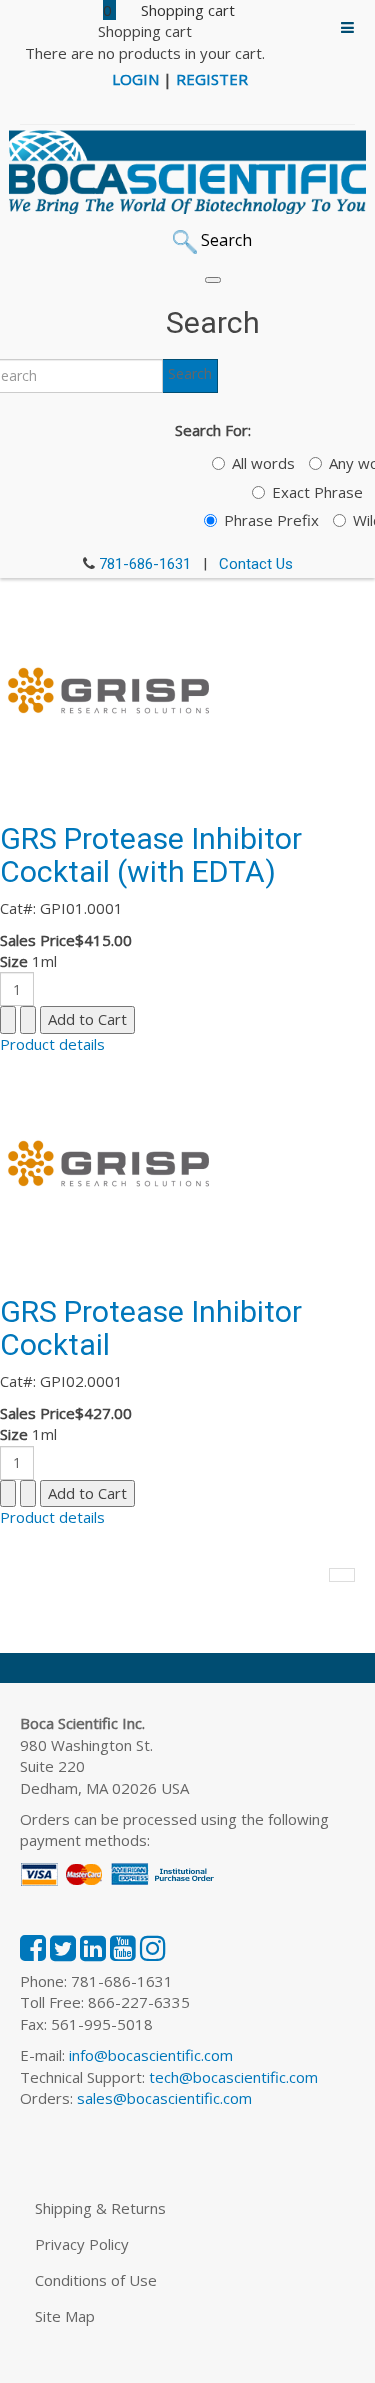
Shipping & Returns (100, 2208)
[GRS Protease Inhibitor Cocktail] (110, 1163)
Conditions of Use (96, 2280)
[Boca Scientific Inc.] (187, 172)
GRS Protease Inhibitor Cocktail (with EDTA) (151, 855)
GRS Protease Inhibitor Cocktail (151, 1328)
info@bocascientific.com (151, 2055)
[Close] (213, 280)
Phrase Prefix (271, 520)
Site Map (65, 2316)
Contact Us (256, 564)
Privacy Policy (82, 2244)
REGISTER (212, 79)
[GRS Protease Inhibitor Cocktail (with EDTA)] (110, 690)
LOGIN (135, 79)
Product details (52, 1044)
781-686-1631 (145, 564)
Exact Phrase (317, 492)
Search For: (213, 430)
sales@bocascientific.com (164, 2098)
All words (263, 463)
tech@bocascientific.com (233, 2077)
